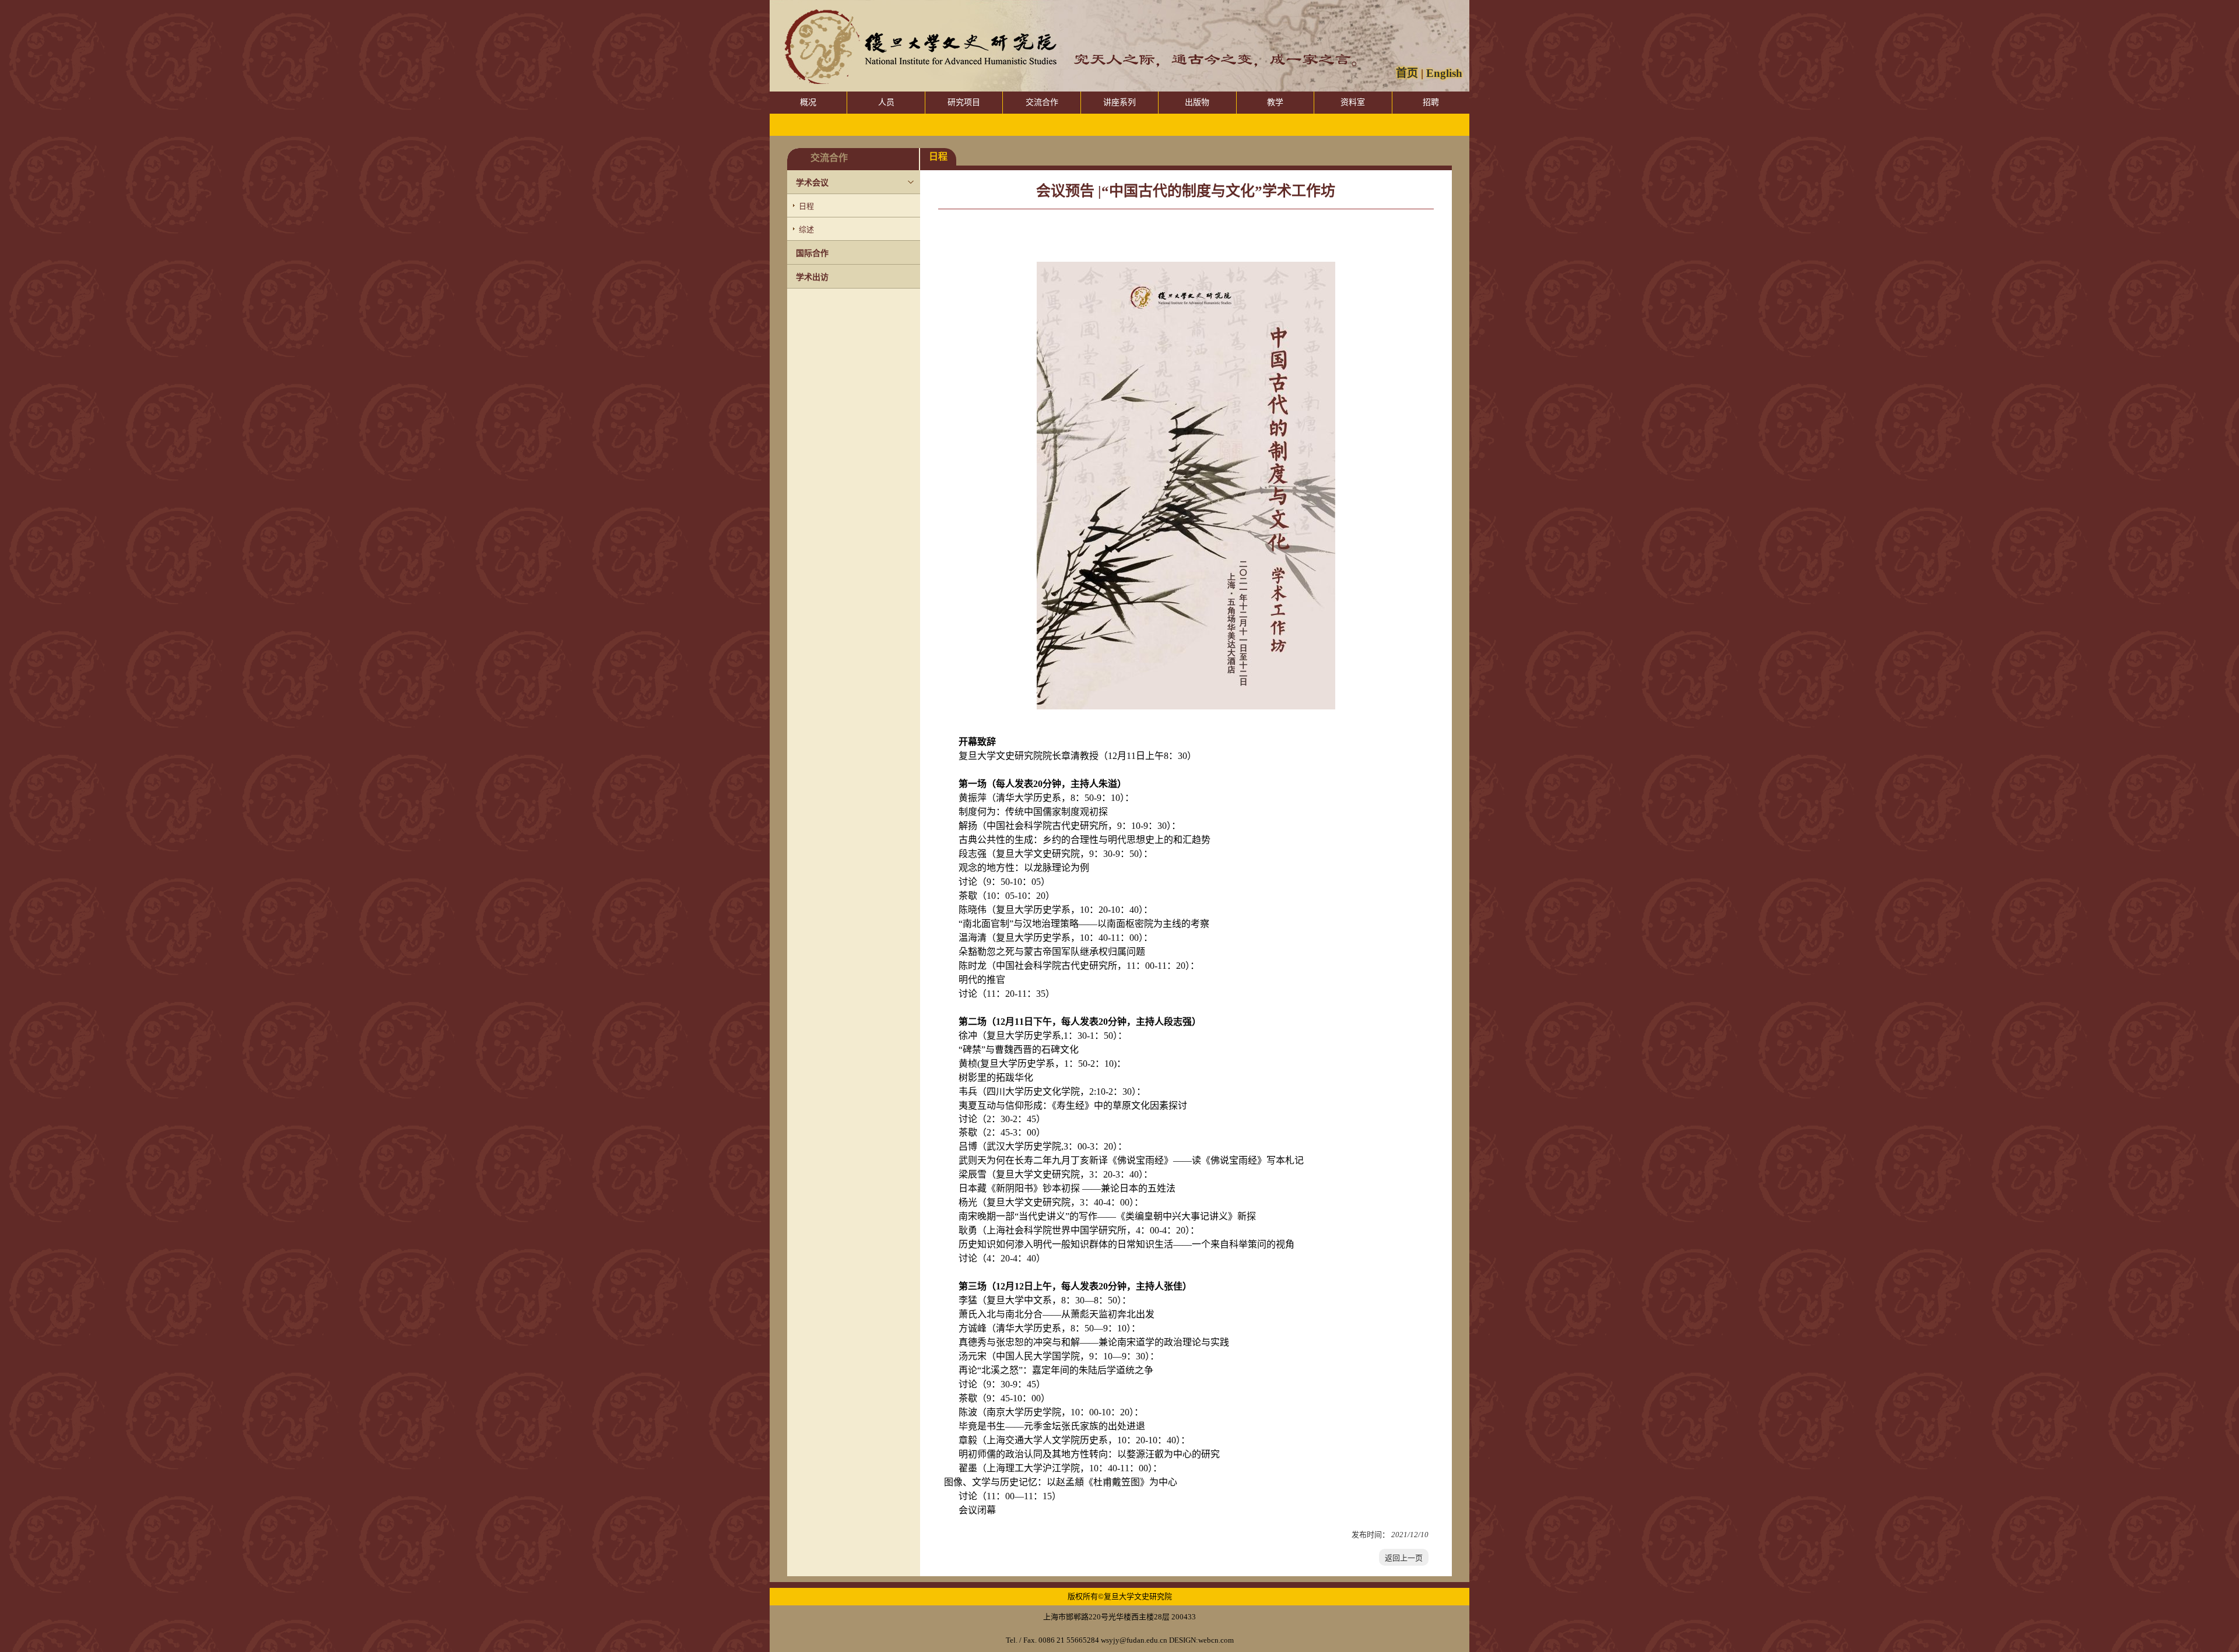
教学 (1275, 102)
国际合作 (812, 253)
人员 (886, 102)
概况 (808, 102)
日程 (806, 206)
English (1444, 73)
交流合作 (1042, 102)
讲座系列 (1119, 102)
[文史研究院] (915, 50)
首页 (1407, 73)
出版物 (1197, 102)
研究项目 (964, 102)
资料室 (1353, 102)
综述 (806, 229)
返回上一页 (1404, 1558)
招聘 (1431, 102)
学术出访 (812, 277)
